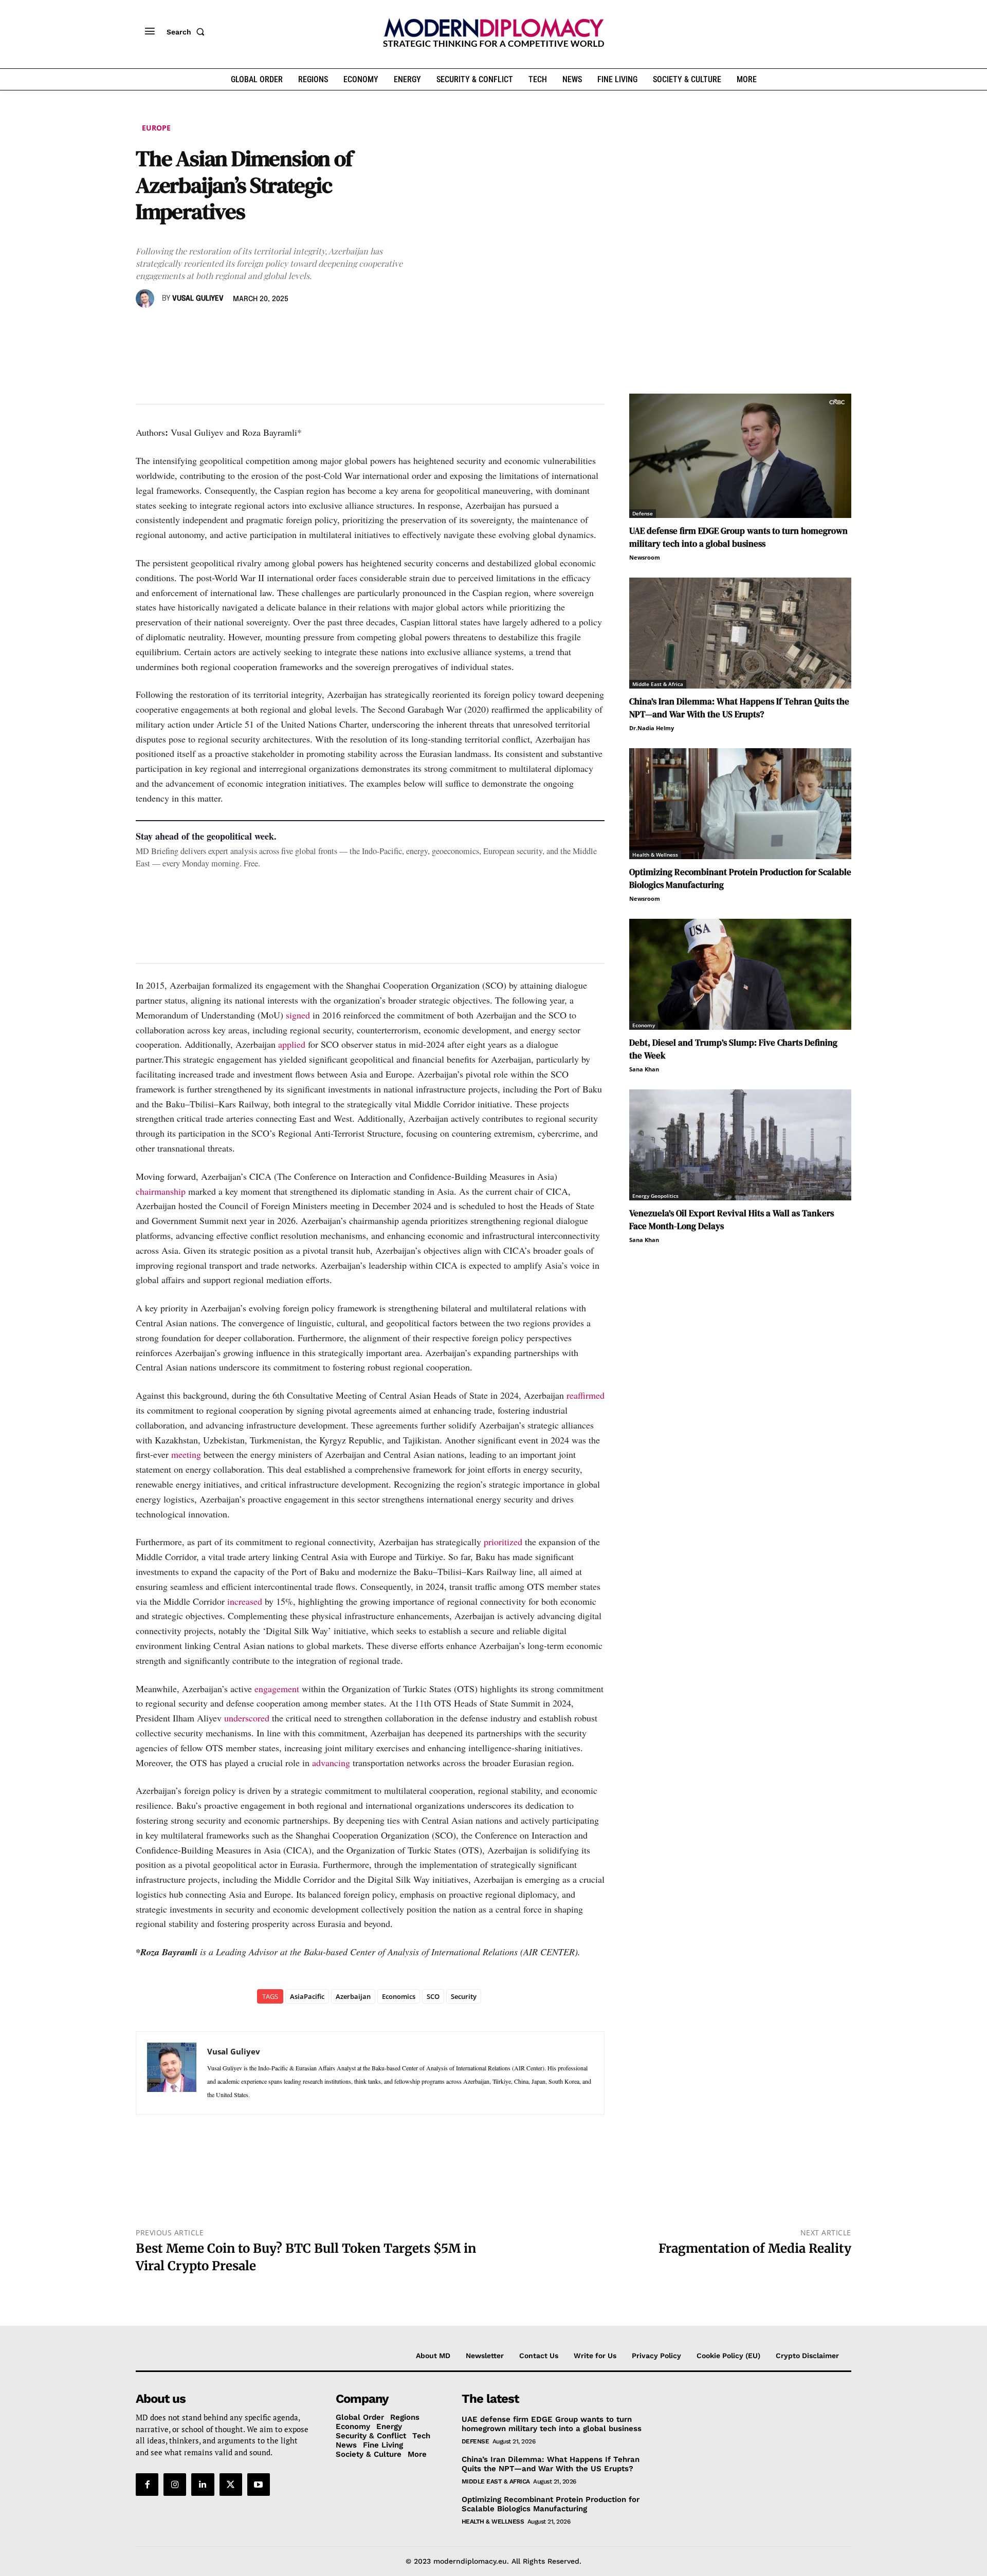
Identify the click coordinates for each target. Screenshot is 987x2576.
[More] (288, 328)
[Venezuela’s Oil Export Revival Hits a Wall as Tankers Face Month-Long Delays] (740, 1145)
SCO (433, 1996)
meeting (186, 1454)
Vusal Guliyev (198, 299)
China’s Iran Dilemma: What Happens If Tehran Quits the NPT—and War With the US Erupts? (739, 708)
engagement (277, 1689)
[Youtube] (259, 2485)
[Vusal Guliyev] (147, 299)
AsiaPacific (307, 1996)
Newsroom (645, 557)
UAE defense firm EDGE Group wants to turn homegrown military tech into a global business (738, 537)
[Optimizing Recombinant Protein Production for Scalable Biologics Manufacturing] (740, 804)
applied (292, 1044)
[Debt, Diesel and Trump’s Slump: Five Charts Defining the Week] (740, 974)
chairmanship (161, 1191)
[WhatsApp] (193, 328)
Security (464, 1996)
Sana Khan (644, 1069)
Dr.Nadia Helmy (652, 728)
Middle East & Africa (658, 684)
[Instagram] (175, 2485)
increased (245, 1601)
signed (298, 1015)
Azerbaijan (353, 1996)
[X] (170, 328)
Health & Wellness (655, 855)
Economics (399, 1996)
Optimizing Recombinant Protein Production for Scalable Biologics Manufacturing (551, 2504)
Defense (643, 513)
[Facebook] (146, 328)
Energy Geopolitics (655, 1196)
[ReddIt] (241, 328)
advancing (331, 1763)
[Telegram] (264, 328)
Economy (644, 1025)
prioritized (503, 1542)
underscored (247, 1718)
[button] (188, 32)
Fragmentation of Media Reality (755, 2248)
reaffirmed (586, 1395)
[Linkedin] (217, 328)
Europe (156, 128)
